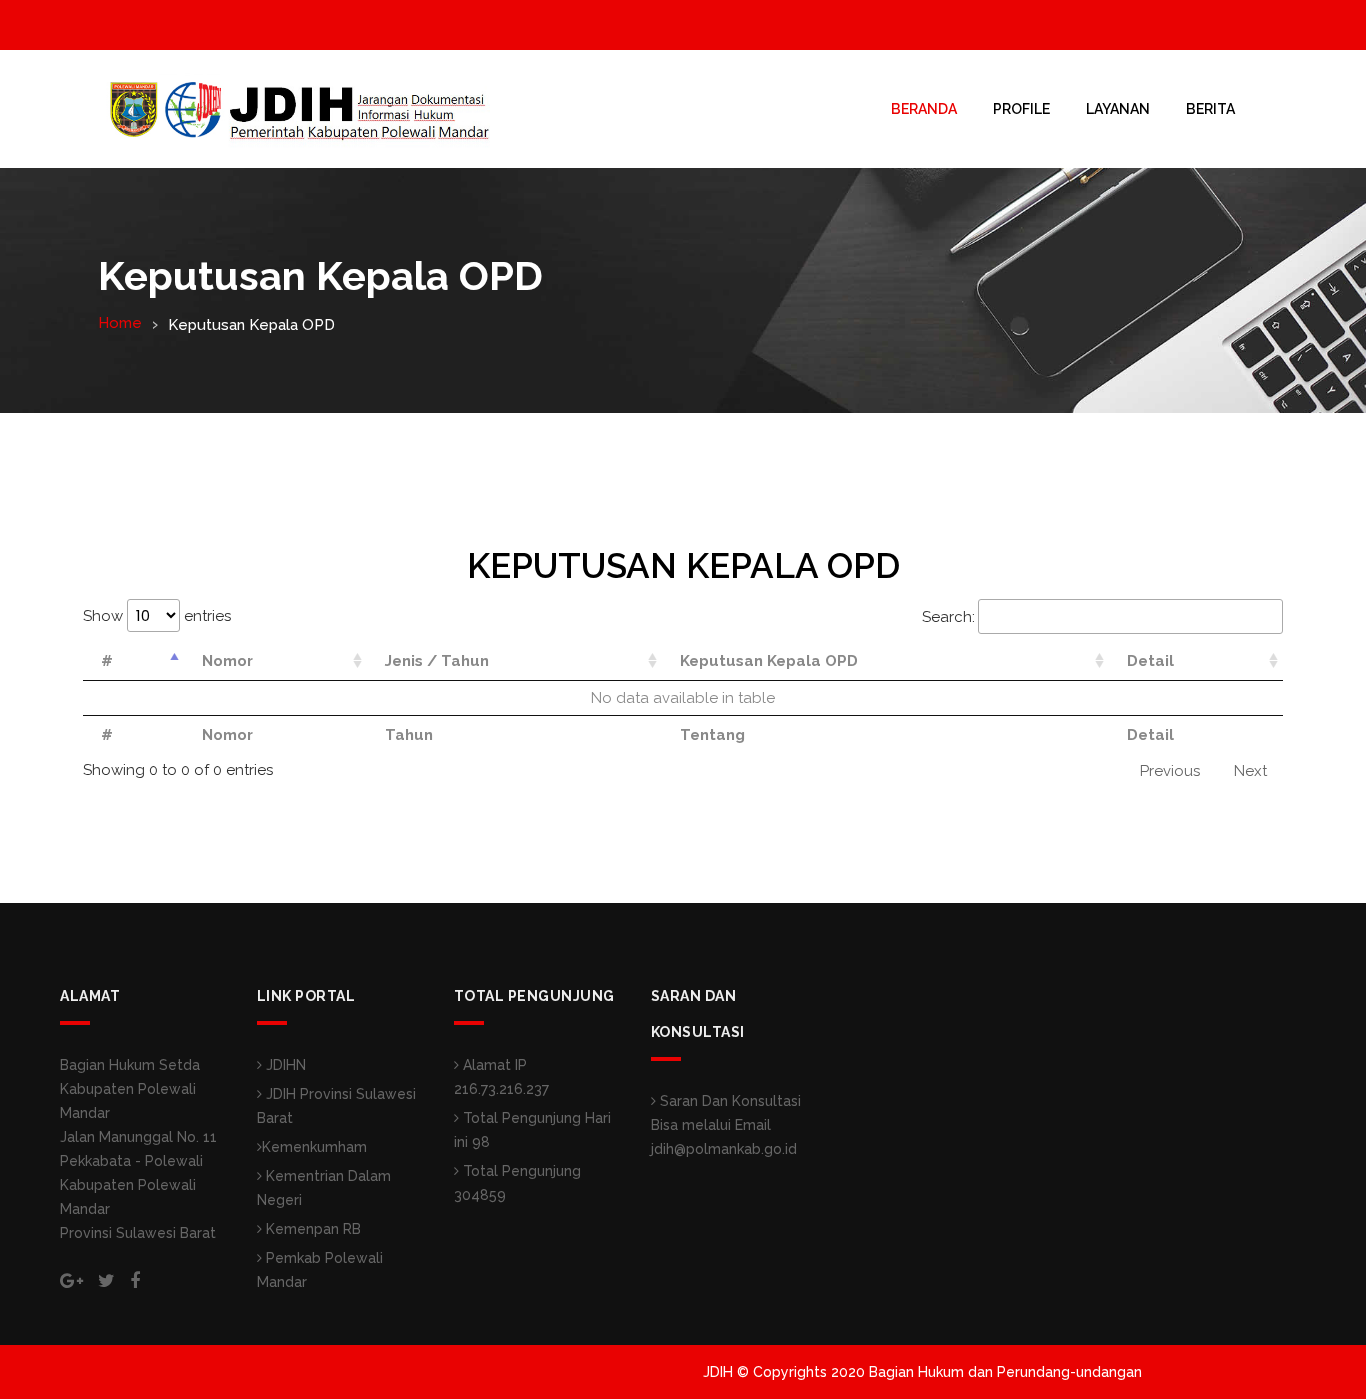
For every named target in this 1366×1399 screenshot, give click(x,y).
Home (120, 323)
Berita (1210, 109)
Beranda (924, 109)
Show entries (157, 616)
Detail (1150, 661)
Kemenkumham (314, 1147)
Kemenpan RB (311, 1229)
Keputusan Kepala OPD (769, 661)
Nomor (227, 661)
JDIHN (284, 1065)
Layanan (1118, 109)
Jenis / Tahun (437, 661)
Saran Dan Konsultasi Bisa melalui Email (726, 1125)
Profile (1021, 109)
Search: (948, 617)
